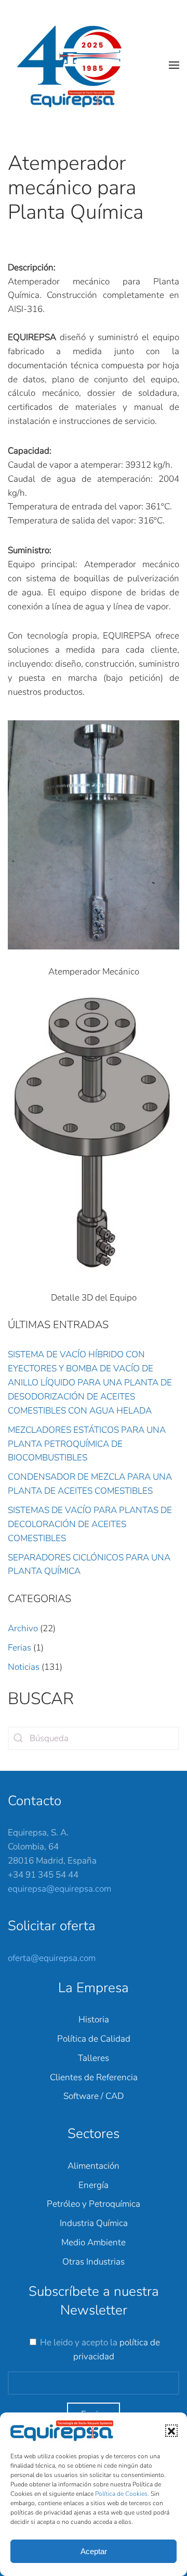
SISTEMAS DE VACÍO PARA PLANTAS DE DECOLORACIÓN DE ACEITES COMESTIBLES (90, 1524)
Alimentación (94, 2166)
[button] (171, 2431)
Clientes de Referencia (94, 2077)
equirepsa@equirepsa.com (59, 1889)
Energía (94, 2185)
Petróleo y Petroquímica (94, 2204)
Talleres (94, 2058)
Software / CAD (94, 2096)
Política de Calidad (94, 2039)
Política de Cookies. (123, 2494)
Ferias (19, 1648)
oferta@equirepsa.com (52, 1958)
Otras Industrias (94, 2262)
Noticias (24, 1667)
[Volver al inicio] (75, 65)
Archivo (23, 1628)
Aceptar (94, 2551)
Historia (94, 2019)
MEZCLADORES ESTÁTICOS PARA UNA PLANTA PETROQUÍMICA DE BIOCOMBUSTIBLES (87, 1444)
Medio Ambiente (94, 2242)
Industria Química (94, 2223)
